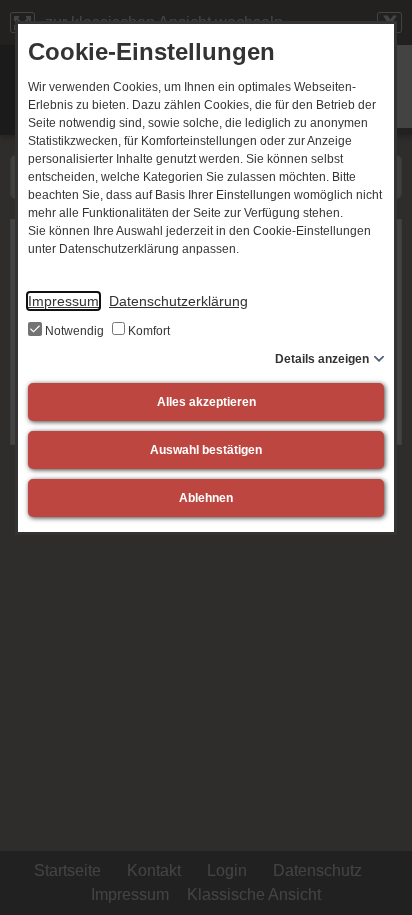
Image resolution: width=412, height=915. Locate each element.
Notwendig (74, 331)
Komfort (147, 331)
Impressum (63, 301)
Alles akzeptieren (206, 402)
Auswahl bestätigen (206, 450)
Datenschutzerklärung (178, 301)
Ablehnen (206, 498)
